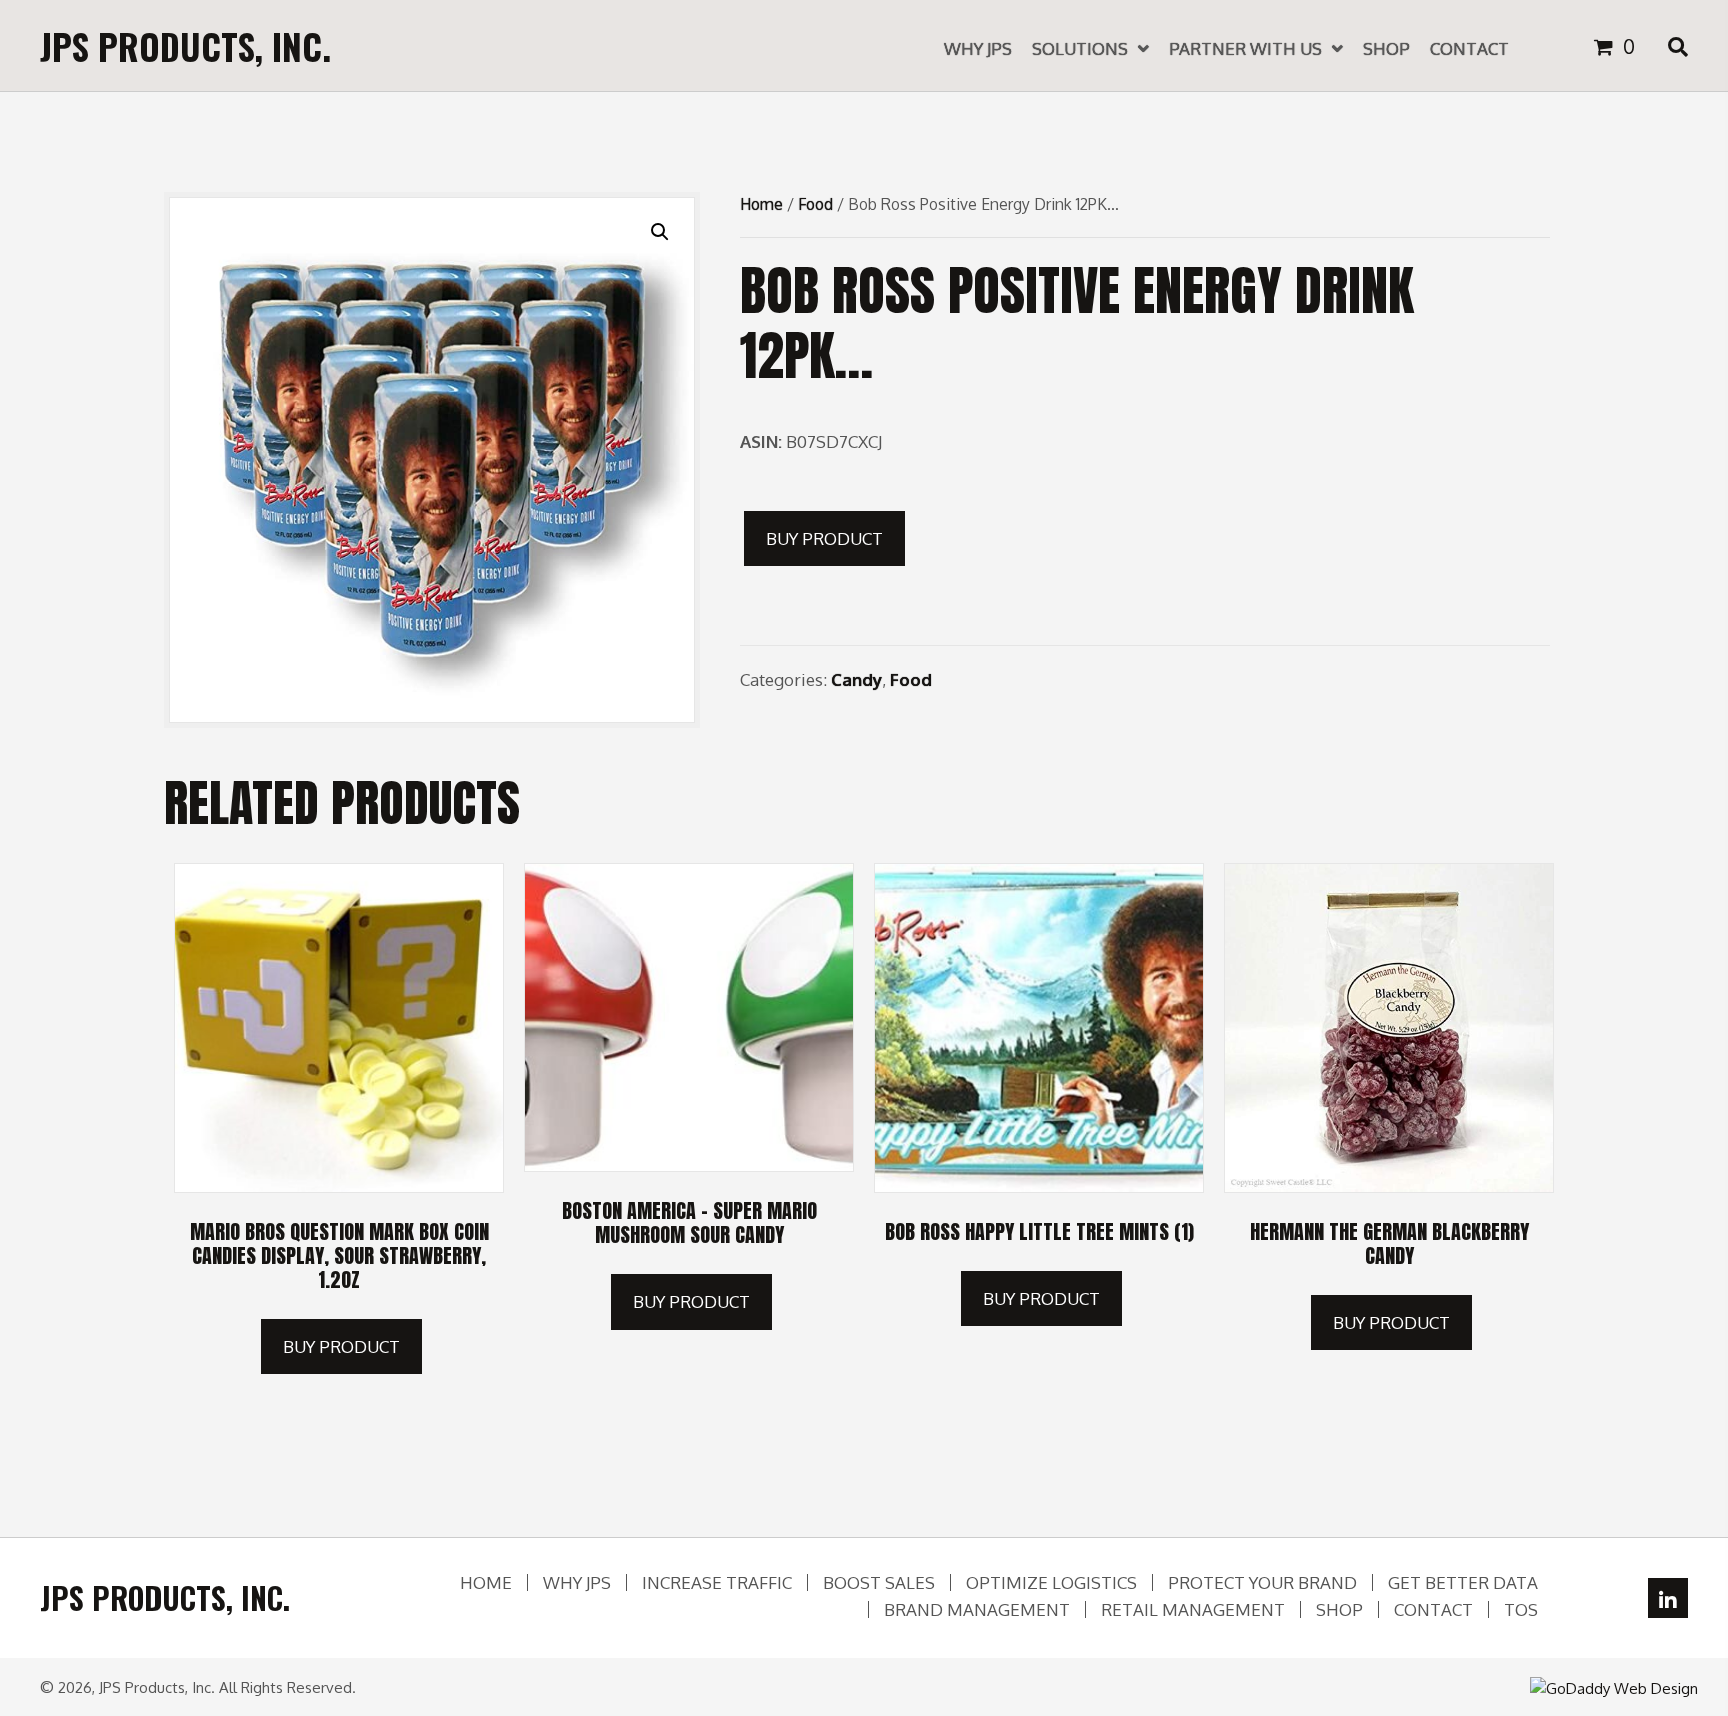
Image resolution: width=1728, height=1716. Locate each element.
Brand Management (977, 1609)
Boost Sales (879, 1582)
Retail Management (1193, 1609)
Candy (856, 679)
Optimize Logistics (1051, 1582)
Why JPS (577, 1582)
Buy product (824, 538)
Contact (1433, 1609)
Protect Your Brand (1262, 1582)
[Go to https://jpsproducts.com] (185, 46)
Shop (1339, 1609)
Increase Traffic (717, 1582)
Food (815, 204)
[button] (1668, 1598)
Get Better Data (1463, 1582)
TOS (1521, 1609)
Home (761, 204)
